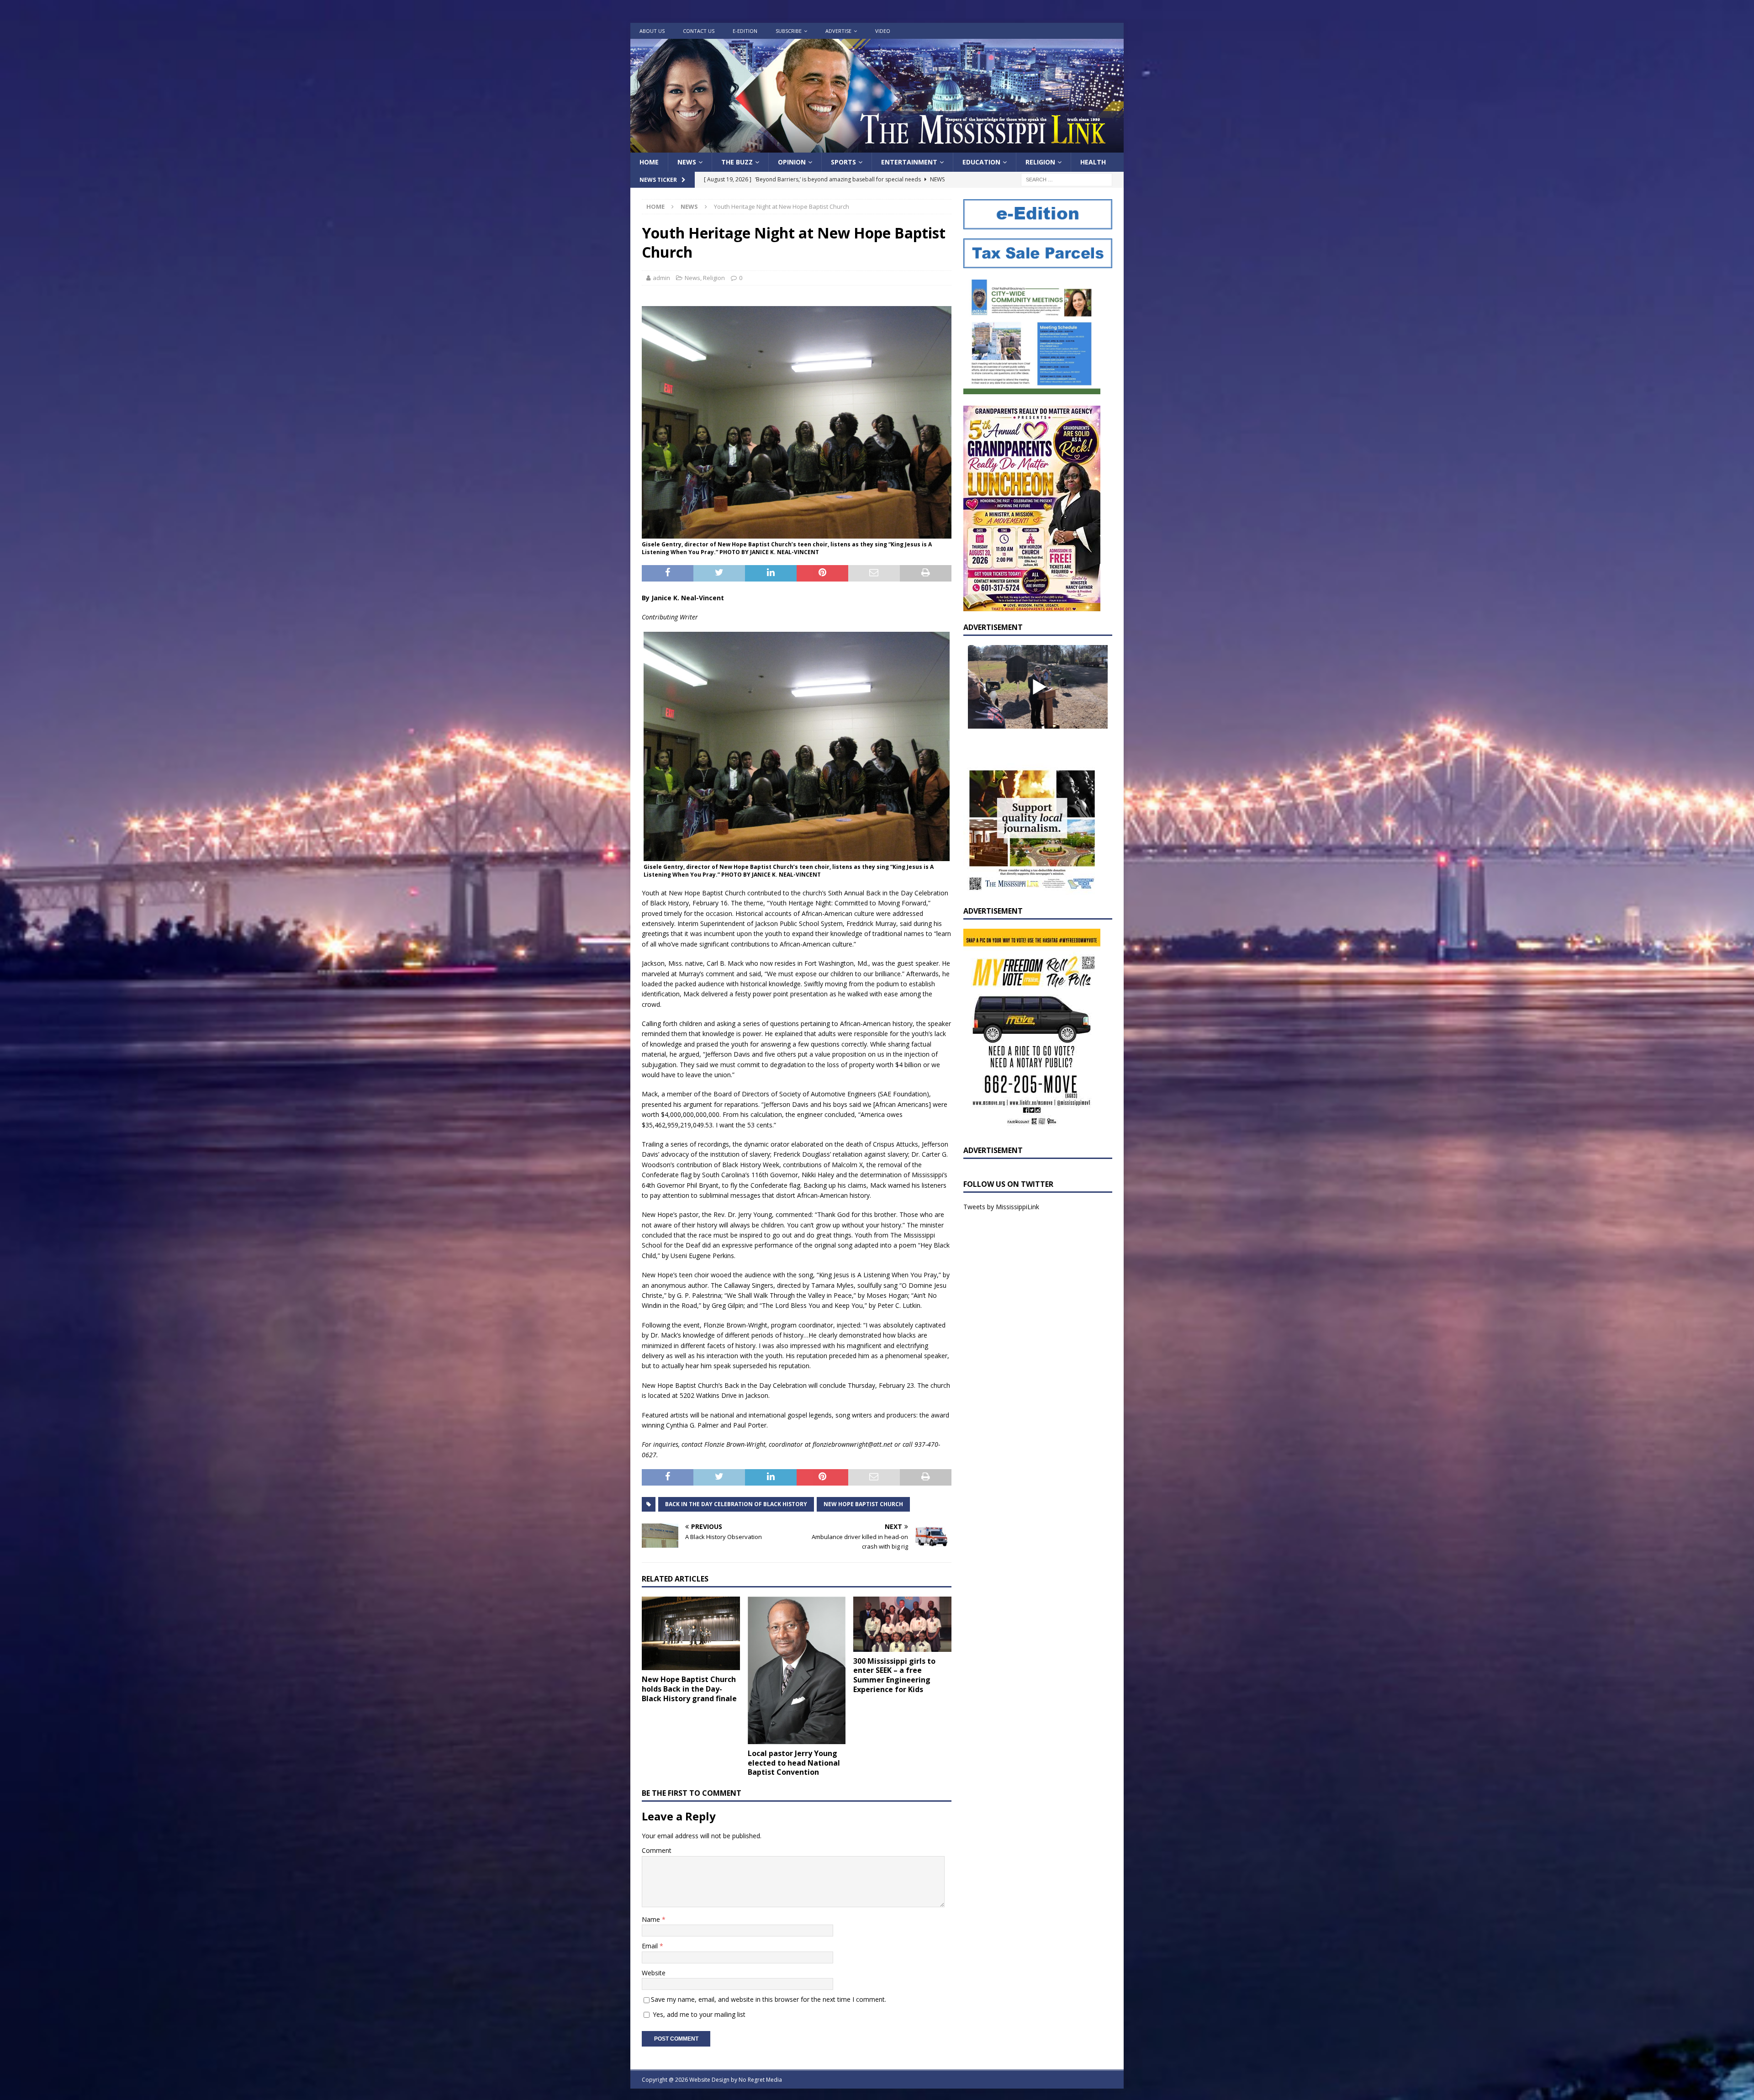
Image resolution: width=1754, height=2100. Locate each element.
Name (652, 1919)
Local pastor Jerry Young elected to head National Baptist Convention (794, 1763)
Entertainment (909, 162)
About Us (652, 31)
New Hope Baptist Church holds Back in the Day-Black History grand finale (689, 1689)
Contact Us (699, 31)
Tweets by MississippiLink (1001, 1207)
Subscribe (789, 31)
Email (651, 1946)
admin (661, 278)
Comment (657, 1850)
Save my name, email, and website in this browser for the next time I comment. (769, 1999)
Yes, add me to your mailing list (698, 2014)
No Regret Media (760, 2080)
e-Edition (745, 31)
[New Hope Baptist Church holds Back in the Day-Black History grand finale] (691, 1633)
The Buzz (737, 162)
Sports (843, 162)
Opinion (792, 162)
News (687, 162)
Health (1093, 162)
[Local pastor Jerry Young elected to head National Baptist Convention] (797, 1670)
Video (883, 31)
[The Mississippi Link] (877, 147)
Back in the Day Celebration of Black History (736, 1504)
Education (981, 162)
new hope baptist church (863, 1504)
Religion (1040, 162)
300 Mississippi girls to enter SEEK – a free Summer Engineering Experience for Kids (894, 1675)
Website (654, 1973)
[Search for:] (1067, 179)
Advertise (838, 31)
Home (649, 162)
